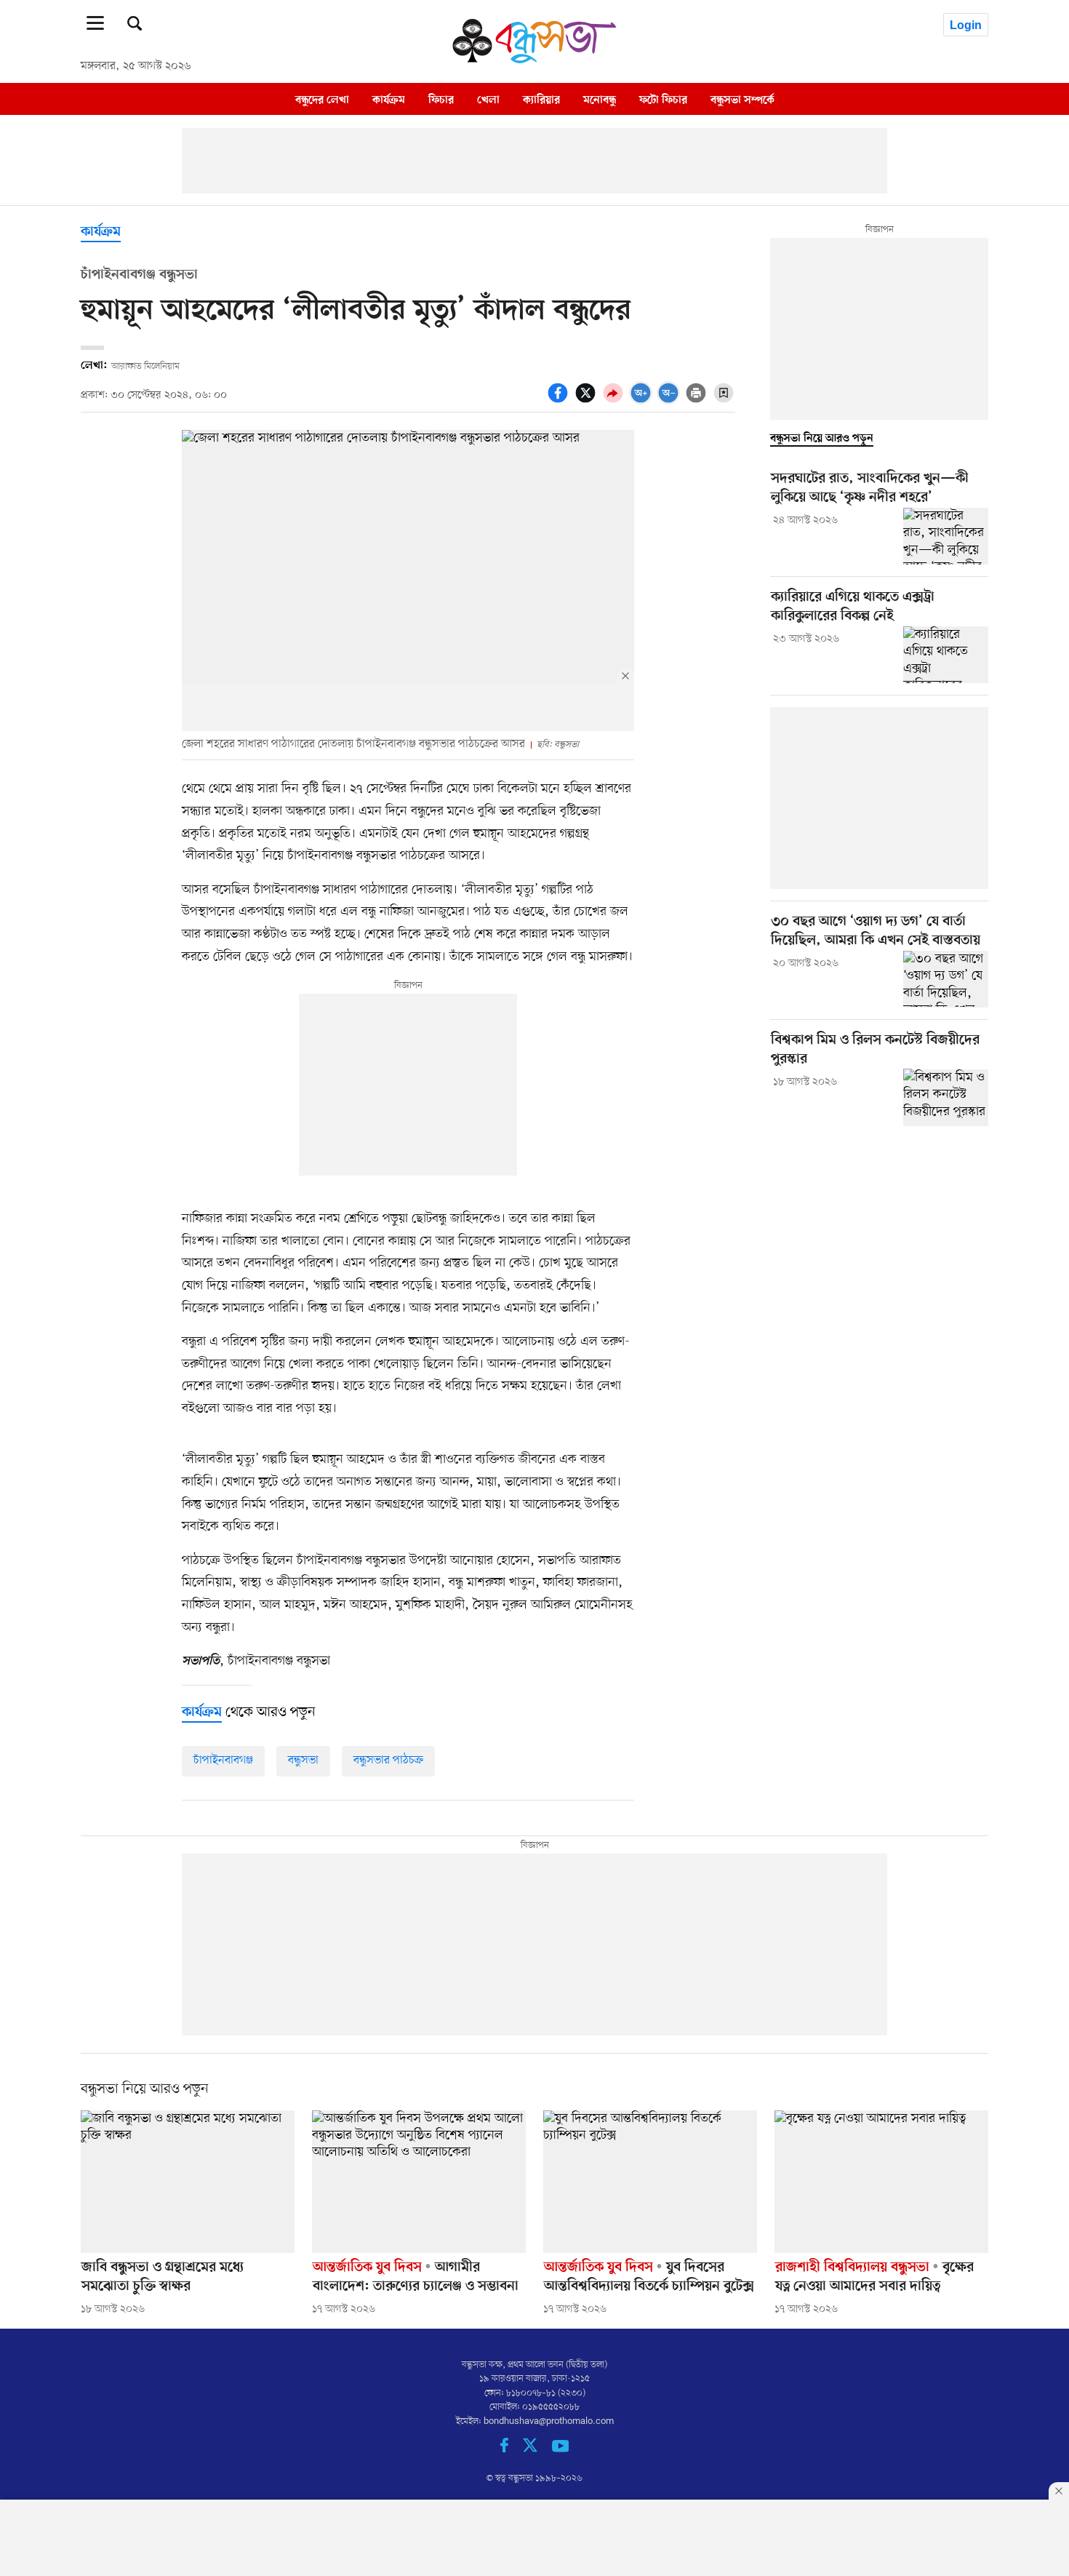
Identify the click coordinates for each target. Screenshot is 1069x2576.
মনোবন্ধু (600, 100)
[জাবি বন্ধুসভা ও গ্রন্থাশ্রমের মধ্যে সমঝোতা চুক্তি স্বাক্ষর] (188, 2182)
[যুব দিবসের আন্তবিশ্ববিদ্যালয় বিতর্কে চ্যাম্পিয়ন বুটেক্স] (650, 2182)
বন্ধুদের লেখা (322, 100)
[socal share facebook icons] (560, 401)
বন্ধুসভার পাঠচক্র (388, 1760)
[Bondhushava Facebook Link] (512, 2450)
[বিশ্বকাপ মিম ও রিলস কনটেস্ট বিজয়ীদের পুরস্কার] (946, 1097)
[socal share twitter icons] (588, 401)
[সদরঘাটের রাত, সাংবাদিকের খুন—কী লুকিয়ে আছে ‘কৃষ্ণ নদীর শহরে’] (946, 536)
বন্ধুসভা (303, 1760)
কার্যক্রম (389, 100)
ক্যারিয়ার (541, 100)
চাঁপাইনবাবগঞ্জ (223, 1760)
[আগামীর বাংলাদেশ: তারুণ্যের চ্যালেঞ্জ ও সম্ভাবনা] (419, 2182)
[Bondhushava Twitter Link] (537, 2450)
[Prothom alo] (534, 60)
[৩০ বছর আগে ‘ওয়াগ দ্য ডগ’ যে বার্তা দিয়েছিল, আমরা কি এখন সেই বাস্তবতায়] (946, 979)
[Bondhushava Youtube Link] (561, 2450)
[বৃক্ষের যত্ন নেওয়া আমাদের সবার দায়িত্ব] (881, 2182)
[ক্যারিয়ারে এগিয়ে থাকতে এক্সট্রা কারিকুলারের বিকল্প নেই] (946, 655)
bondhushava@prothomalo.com (549, 2421)
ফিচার (441, 100)
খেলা (488, 100)
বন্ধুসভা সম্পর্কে (742, 100)
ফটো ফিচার (663, 100)
